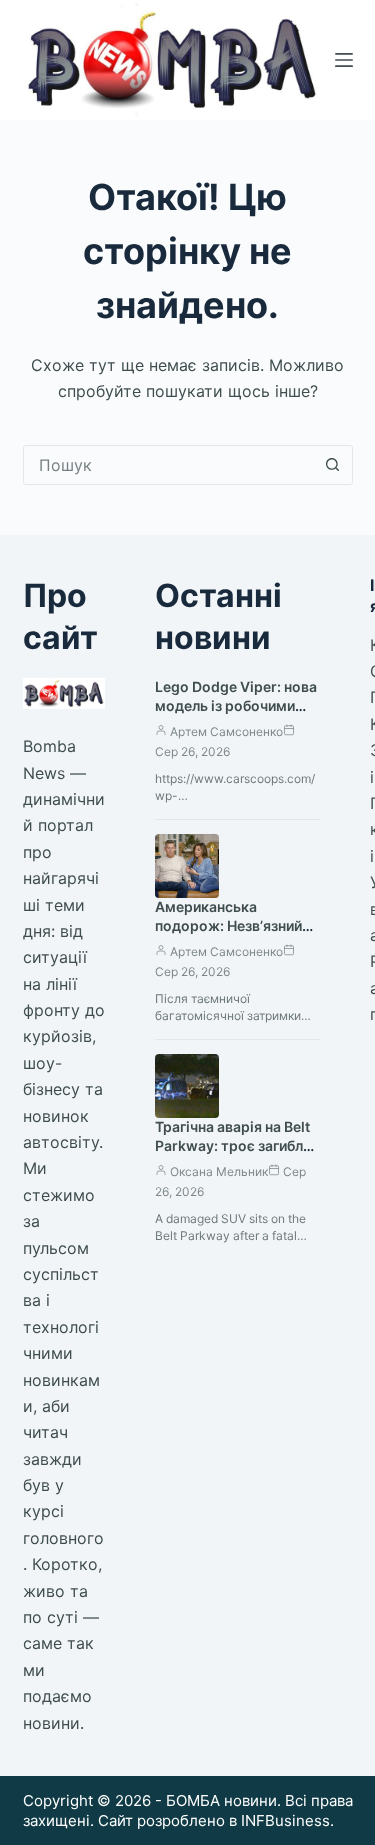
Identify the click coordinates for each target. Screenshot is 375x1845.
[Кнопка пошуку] (333, 465)
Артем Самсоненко (226, 731)
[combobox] (169, 465)
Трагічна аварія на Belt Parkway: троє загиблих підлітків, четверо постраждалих (237, 1155)
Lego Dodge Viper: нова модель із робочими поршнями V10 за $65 (236, 705)
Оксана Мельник (219, 1171)
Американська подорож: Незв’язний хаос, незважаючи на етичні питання (228, 935)
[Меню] (344, 60)
